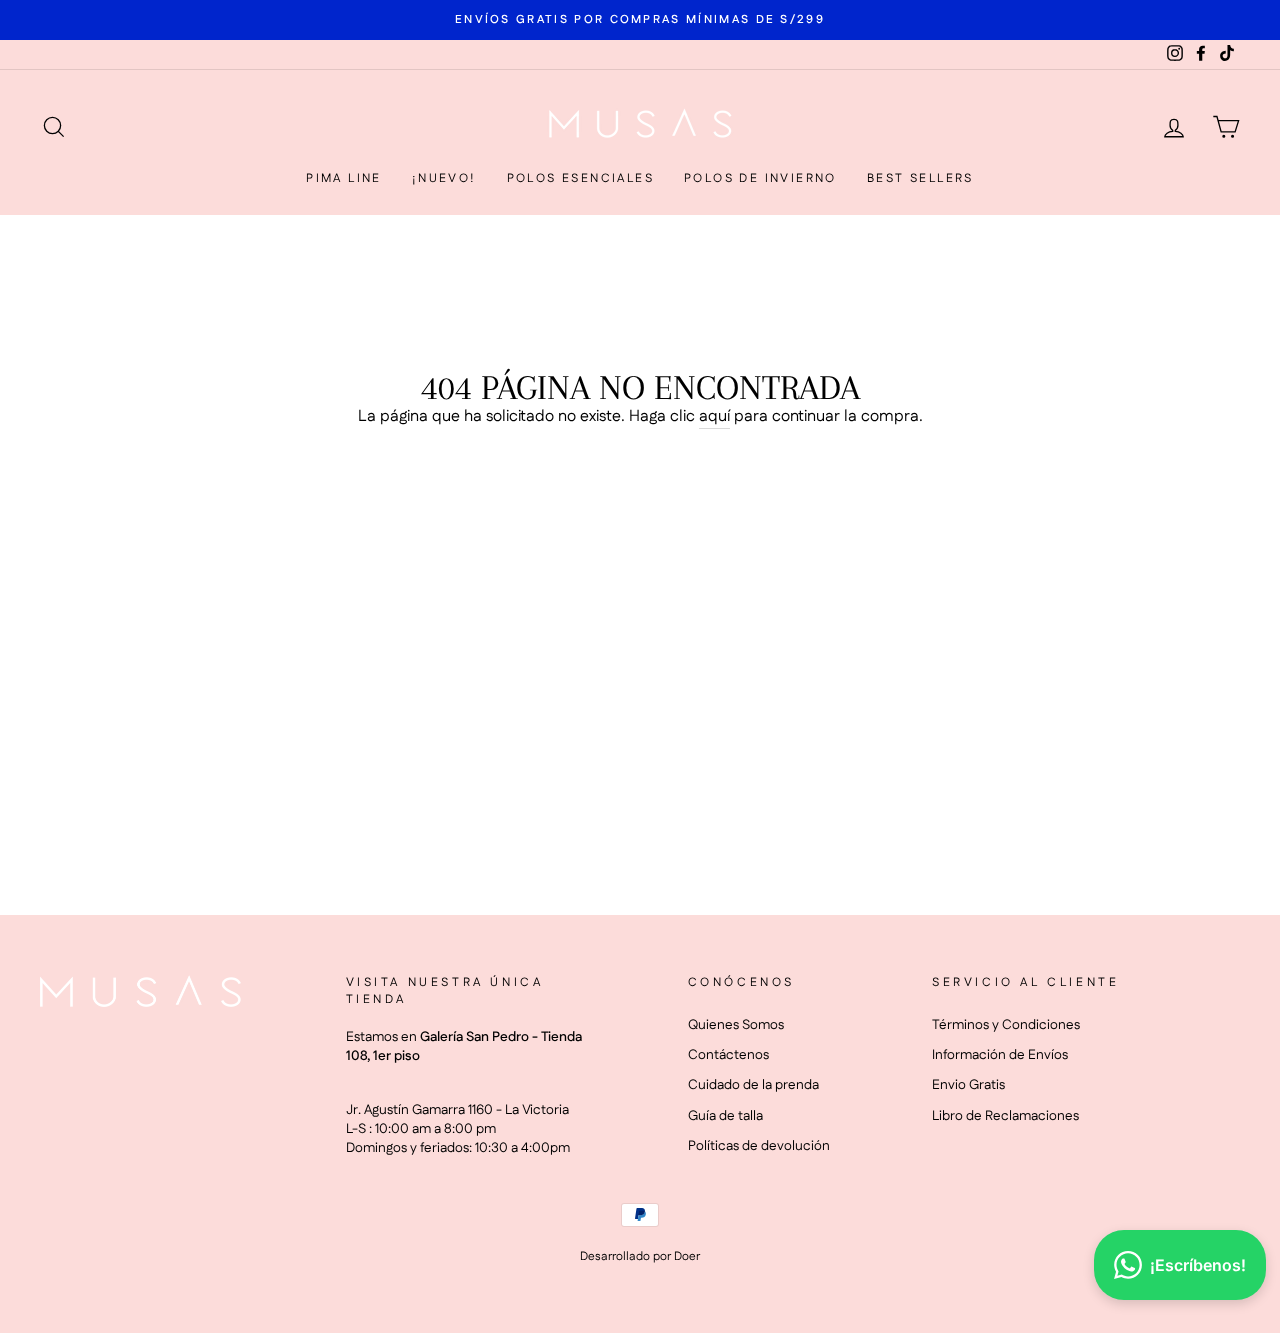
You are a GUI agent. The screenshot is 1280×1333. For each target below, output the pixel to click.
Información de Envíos (1000, 1055)
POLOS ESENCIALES (580, 178)
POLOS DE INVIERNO (760, 178)
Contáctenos (728, 1055)
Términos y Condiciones (1006, 1025)
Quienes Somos (736, 1025)
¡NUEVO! (444, 178)
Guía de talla (725, 1116)
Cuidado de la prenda (753, 1085)
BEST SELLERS (920, 178)
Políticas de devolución (759, 1146)
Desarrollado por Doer (640, 1256)
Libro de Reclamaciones (1005, 1116)
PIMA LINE (344, 178)
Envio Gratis (968, 1085)
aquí (714, 417)
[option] (640, 19)
